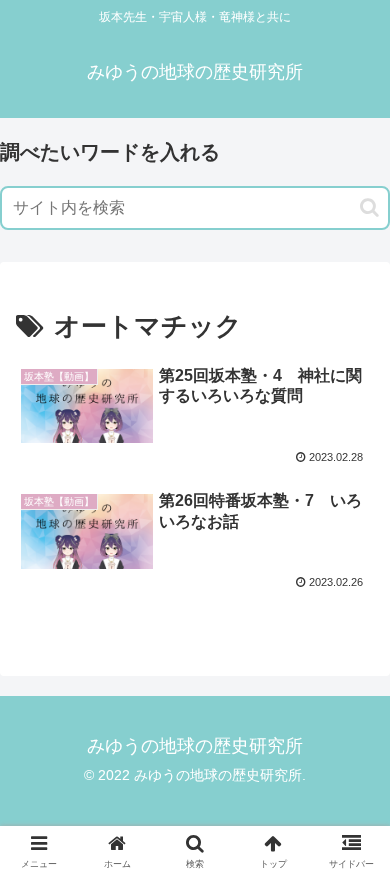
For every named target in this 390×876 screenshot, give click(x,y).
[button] (369, 207)
